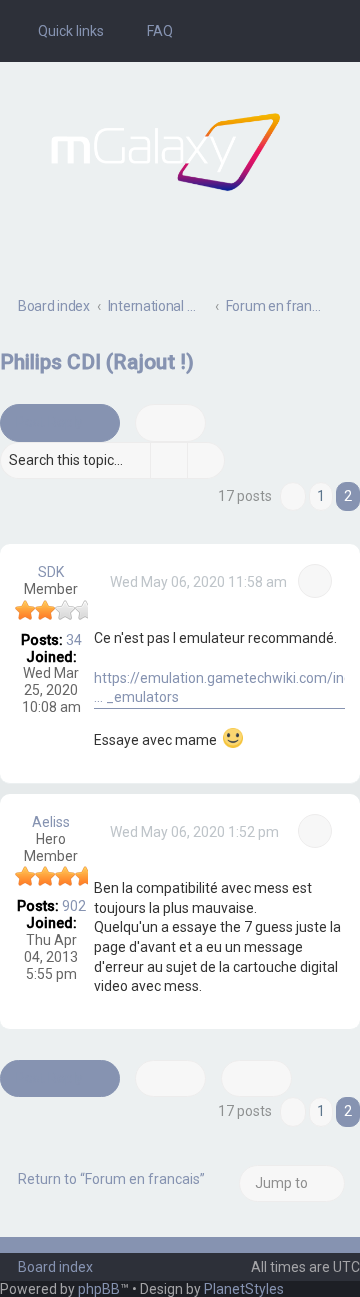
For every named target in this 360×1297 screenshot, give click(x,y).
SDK (51, 572)
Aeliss (51, 822)
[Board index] (165, 152)
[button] (293, 497)
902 (74, 906)
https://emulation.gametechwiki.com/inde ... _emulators (227, 688)
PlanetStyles (244, 1289)
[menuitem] (151, 31)
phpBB (99, 1289)
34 (74, 640)
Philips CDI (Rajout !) (97, 362)
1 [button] (321, 496)
